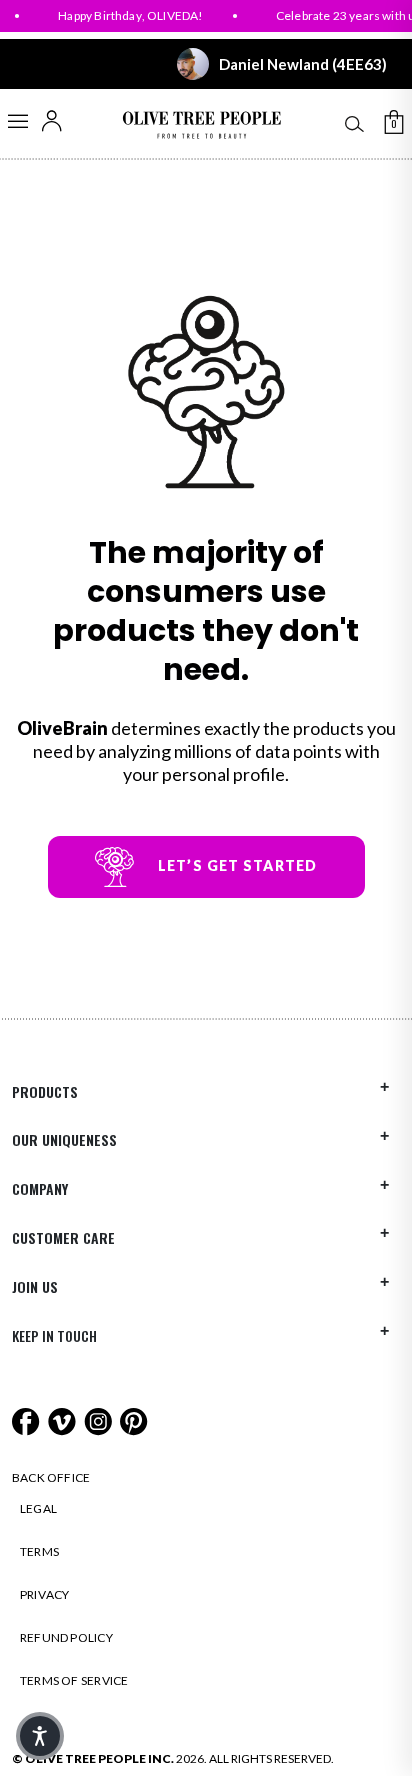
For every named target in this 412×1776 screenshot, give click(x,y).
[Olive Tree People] (201, 125)
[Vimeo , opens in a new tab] (63, 1419)
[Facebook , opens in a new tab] (27, 1419)
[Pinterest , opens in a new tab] (134, 1419)
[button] (40, 1736)
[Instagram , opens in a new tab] (99, 1419)
